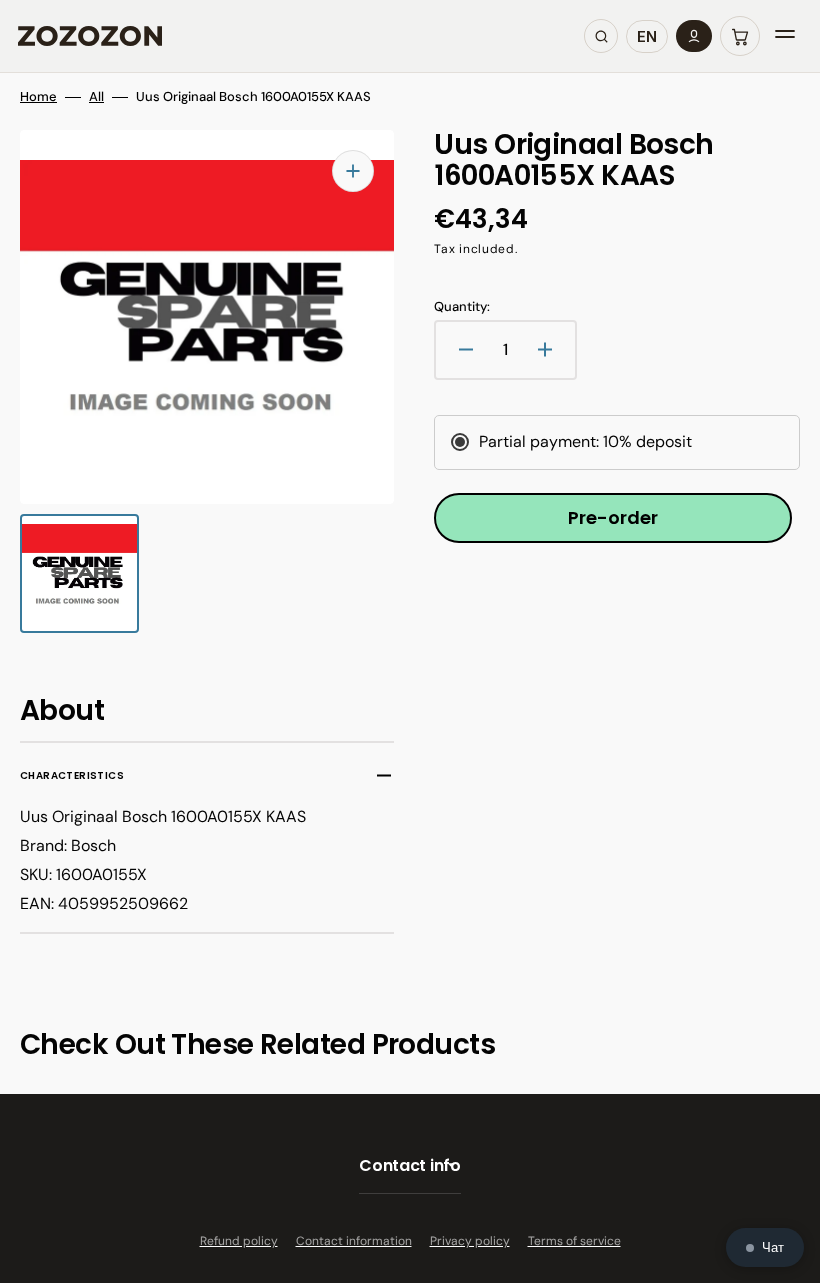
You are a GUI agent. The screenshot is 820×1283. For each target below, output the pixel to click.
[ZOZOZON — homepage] (90, 36)
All (96, 97)
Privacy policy (470, 1241)
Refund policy (239, 1241)
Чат (773, 1247)
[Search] (601, 36)
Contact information (354, 1241)
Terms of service (574, 1241)
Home (38, 97)
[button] (740, 36)
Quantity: (462, 307)
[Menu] (785, 36)
